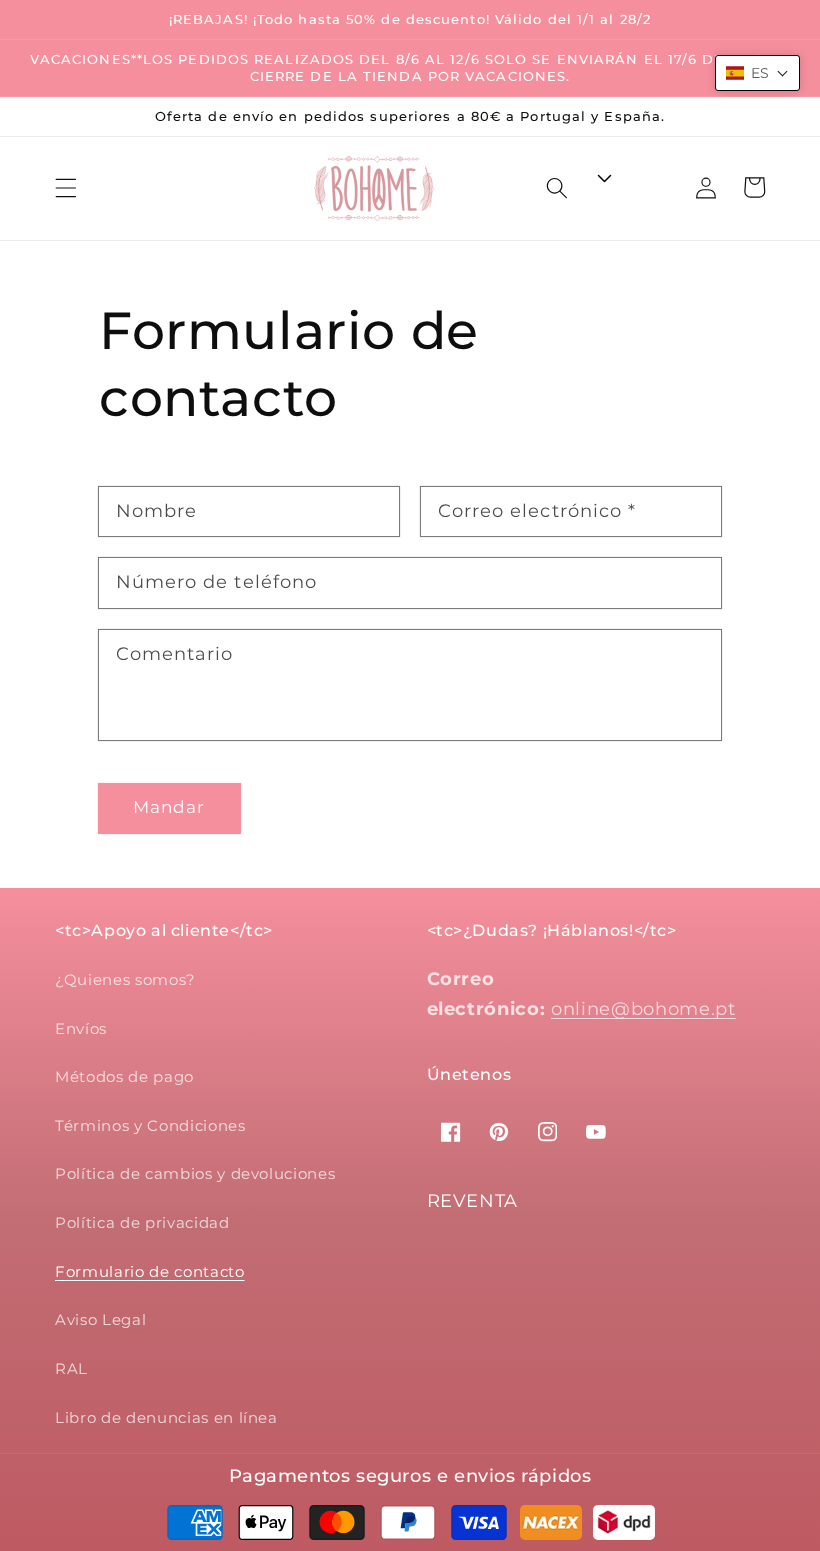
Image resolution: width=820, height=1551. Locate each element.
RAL (71, 1368)
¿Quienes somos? (125, 979)
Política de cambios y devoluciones (195, 1173)
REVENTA (473, 1201)
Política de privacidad (142, 1222)
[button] (66, 188)
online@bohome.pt (643, 1008)
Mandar (169, 807)
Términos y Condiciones (150, 1125)
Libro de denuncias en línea (166, 1417)
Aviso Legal (100, 1319)
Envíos (81, 1028)
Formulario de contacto (150, 1271)
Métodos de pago (124, 1076)
